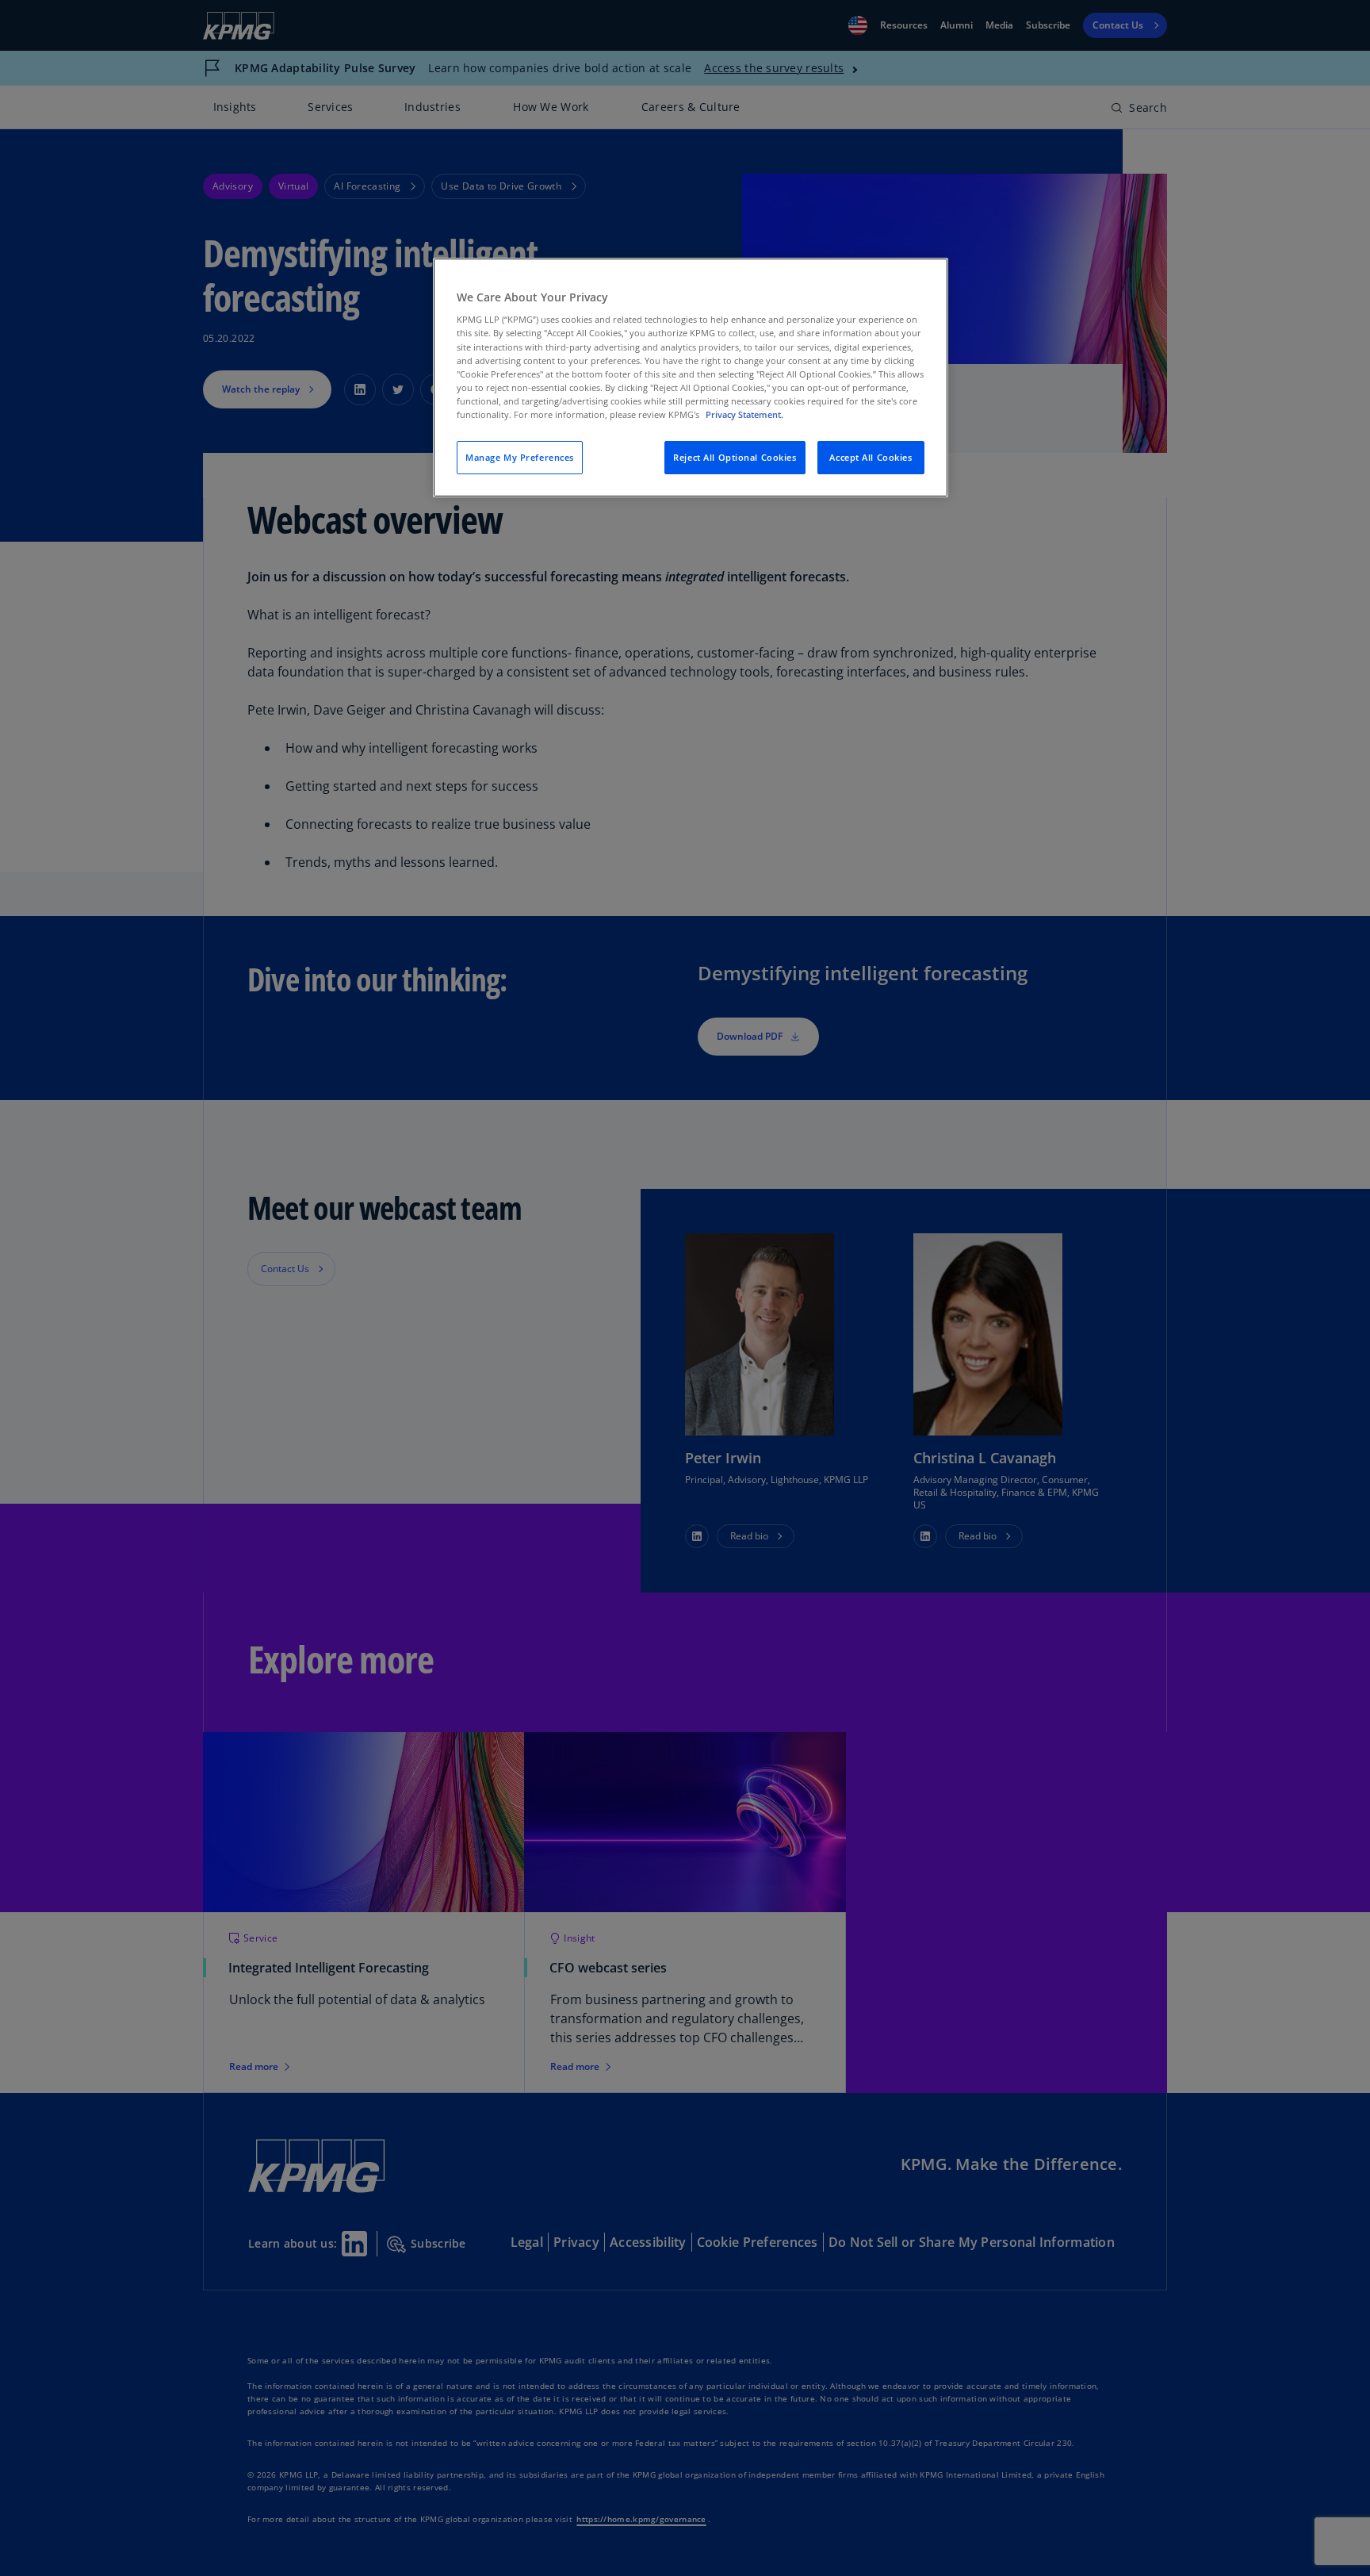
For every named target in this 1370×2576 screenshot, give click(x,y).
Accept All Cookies (871, 457)
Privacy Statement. (744, 414)
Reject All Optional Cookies (735, 457)
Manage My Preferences (520, 457)
